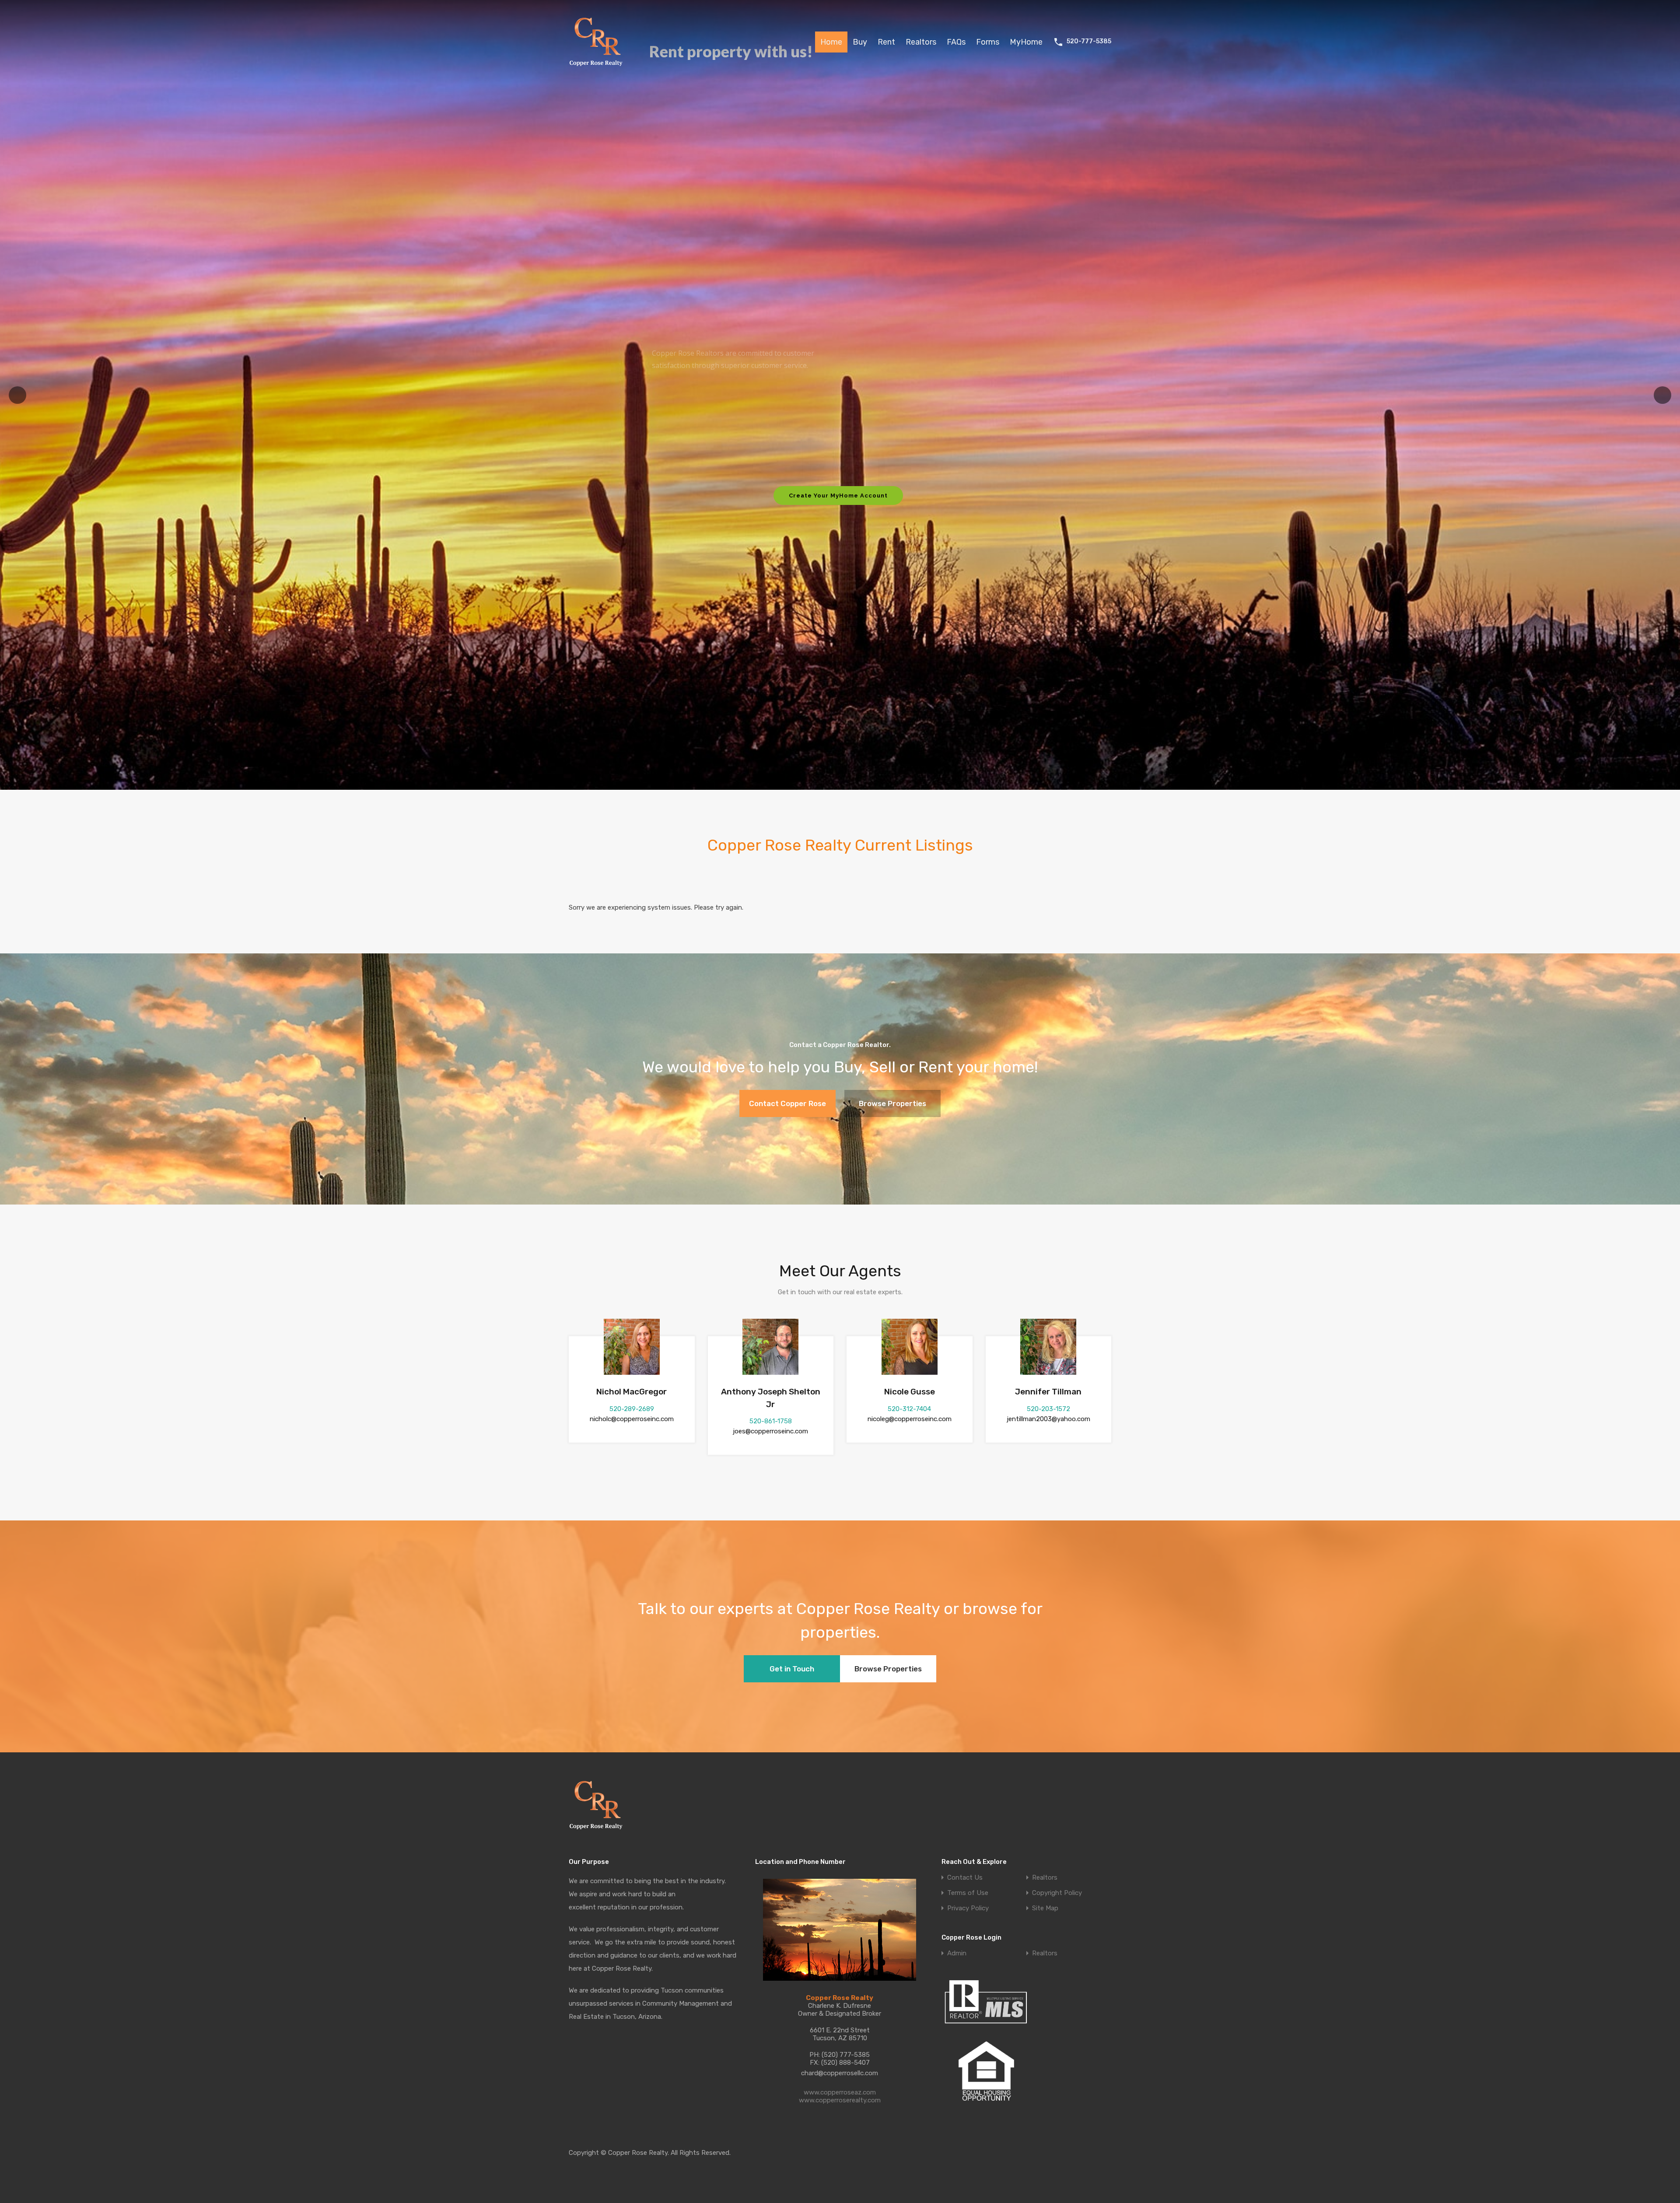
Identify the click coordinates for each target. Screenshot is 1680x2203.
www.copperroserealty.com (840, 2100)
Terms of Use (968, 1893)
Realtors (921, 42)
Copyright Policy (1057, 1893)
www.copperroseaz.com (840, 2092)
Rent (886, 42)
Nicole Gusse (910, 1392)
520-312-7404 (909, 1409)
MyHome (1026, 42)
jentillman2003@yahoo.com (1048, 1419)
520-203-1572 (1048, 1409)
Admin (957, 1953)
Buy (860, 42)
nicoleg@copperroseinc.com (910, 1419)
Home (831, 42)
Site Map (1045, 1908)
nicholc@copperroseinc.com (632, 1419)
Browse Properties (892, 1103)
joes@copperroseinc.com (770, 1431)
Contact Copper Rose (787, 1103)
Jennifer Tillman (1048, 1392)
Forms (988, 42)
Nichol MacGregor (632, 1392)
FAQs (956, 42)
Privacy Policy (968, 1908)
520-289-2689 (632, 1409)
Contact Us (965, 1878)
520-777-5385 (1089, 42)
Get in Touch (792, 1669)
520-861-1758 (771, 1421)
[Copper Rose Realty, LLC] (598, 69)
